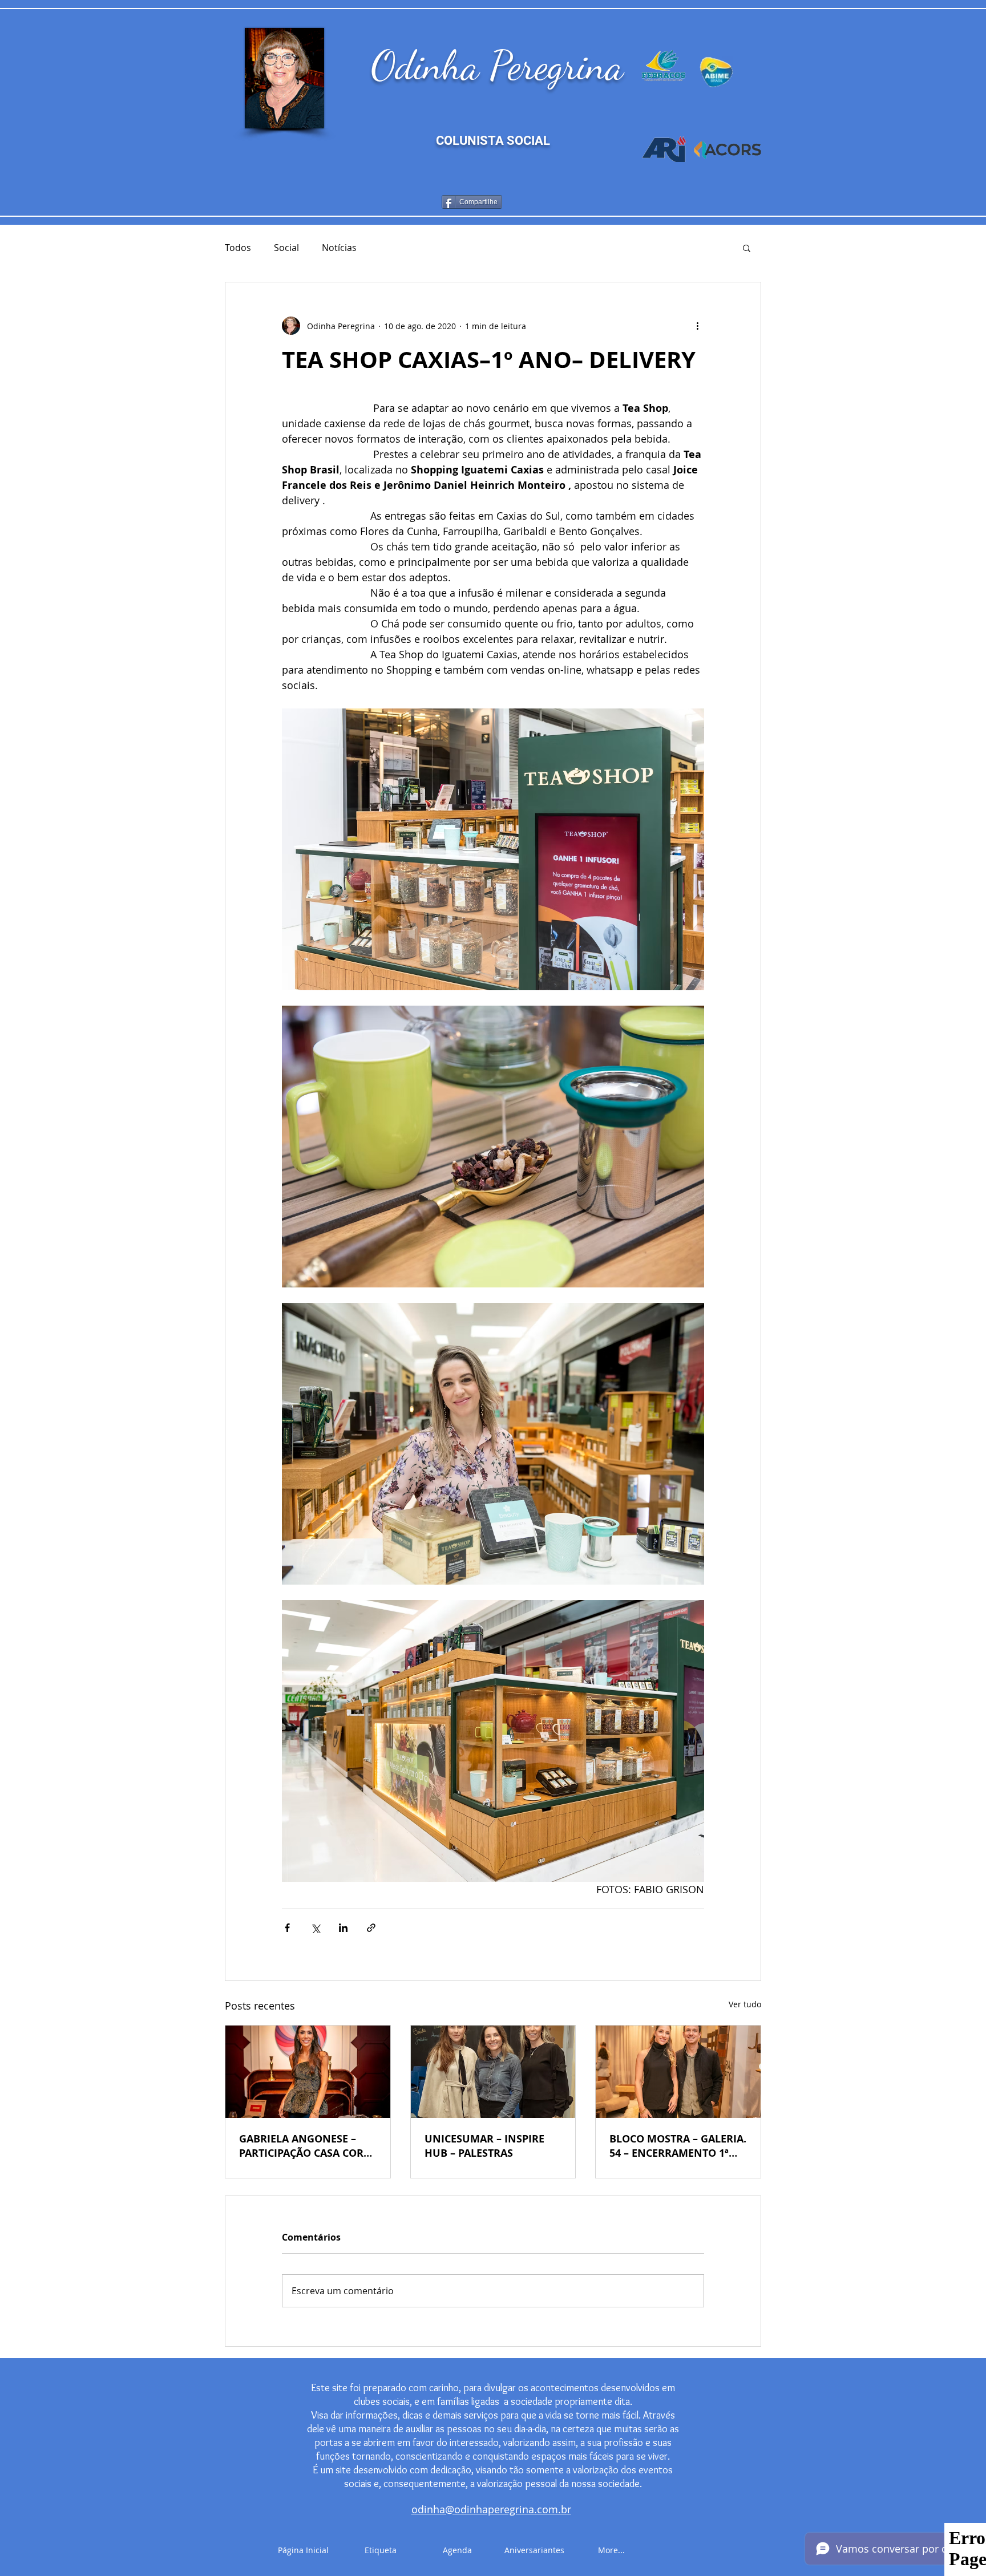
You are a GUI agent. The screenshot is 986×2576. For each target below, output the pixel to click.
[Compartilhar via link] (371, 1928)
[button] (747, 248)
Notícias (339, 248)
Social (286, 248)
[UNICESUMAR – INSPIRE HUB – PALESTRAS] (493, 2072)
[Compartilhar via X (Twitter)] (315, 1928)
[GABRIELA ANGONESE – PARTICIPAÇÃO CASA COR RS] (308, 2072)
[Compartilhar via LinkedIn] (343, 1928)
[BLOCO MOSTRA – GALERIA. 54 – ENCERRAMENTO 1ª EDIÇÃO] (678, 2072)
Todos (238, 248)
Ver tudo (745, 2004)
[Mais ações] (697, 326)
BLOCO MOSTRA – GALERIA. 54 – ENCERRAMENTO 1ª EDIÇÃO (678, 2146)
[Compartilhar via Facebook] (287, 1928)
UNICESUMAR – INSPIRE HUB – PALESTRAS (484, 2146)
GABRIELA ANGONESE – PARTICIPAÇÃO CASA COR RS (301, 2146)
